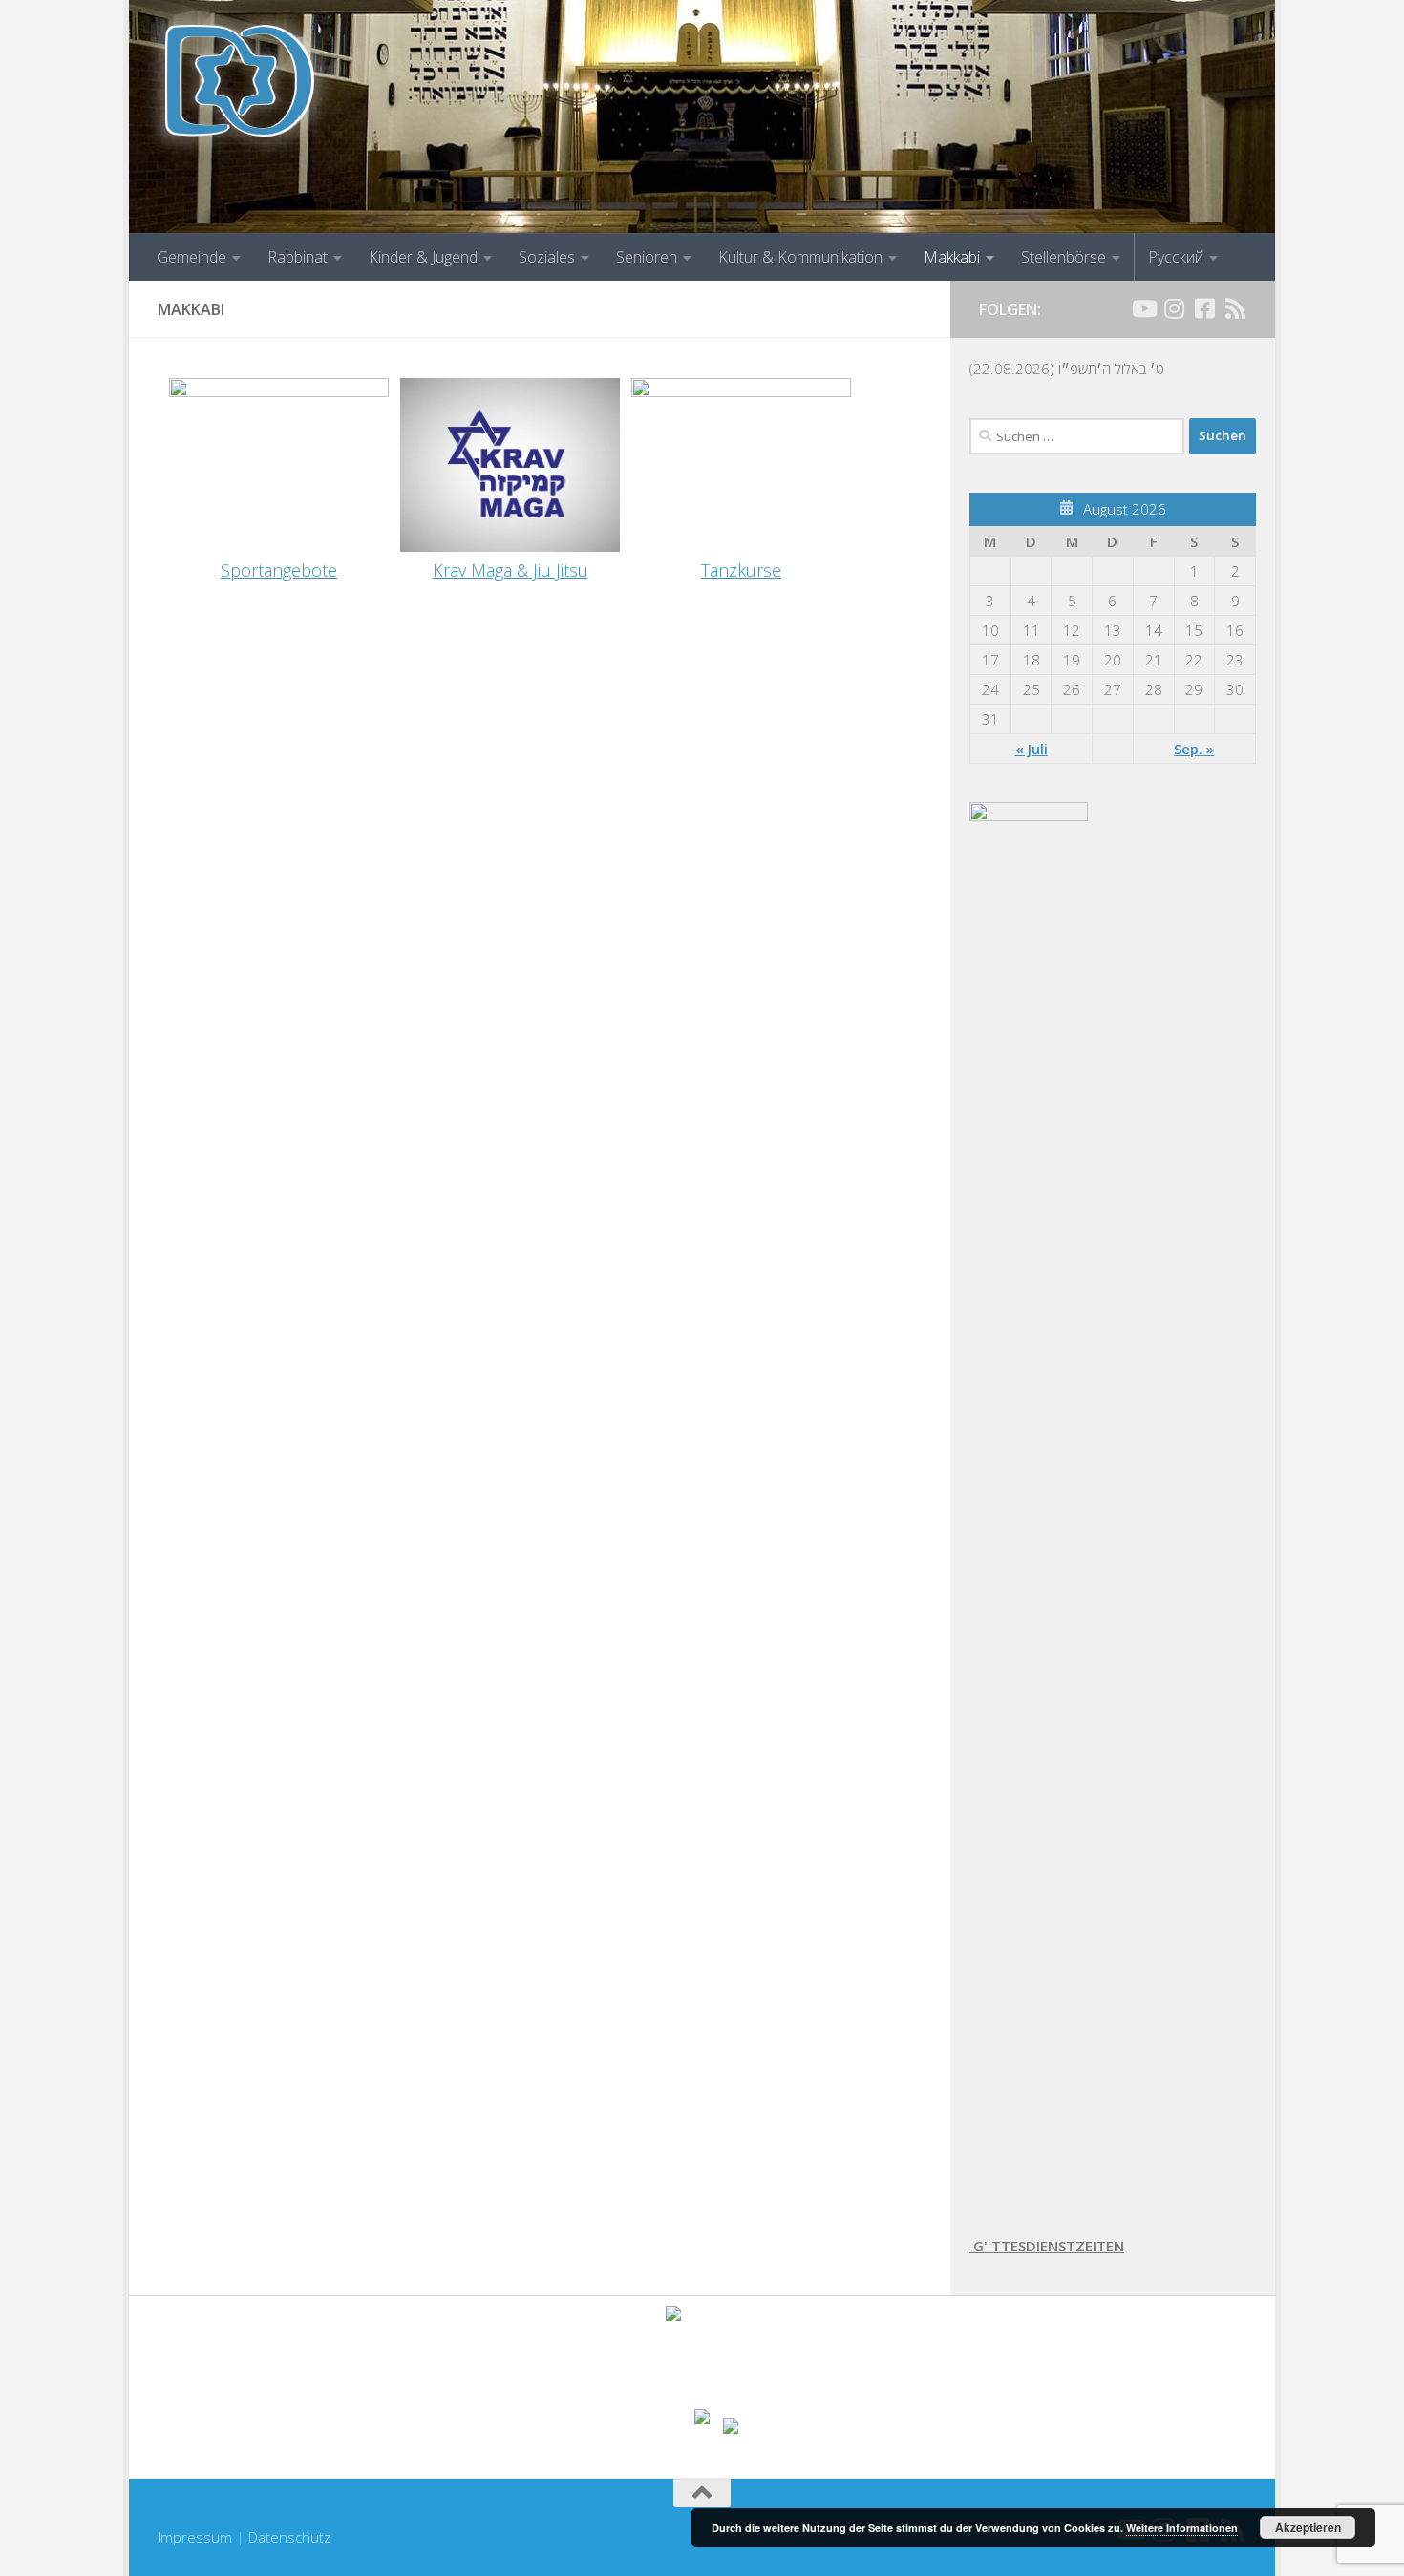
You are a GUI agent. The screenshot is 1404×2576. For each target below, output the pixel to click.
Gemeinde (191, 257)
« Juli (1032, 749)
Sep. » (1194, 749)
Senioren (647, 257)
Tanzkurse (741, 570)
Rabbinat (298, 257)
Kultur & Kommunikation (800, 257)
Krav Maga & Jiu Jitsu (511, 570)
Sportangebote (279, 570)
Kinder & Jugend (423, 257)
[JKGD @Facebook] (1204, 308)
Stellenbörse (1064, 257)
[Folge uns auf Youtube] (1143, 308)
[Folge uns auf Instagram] (1174, 308)
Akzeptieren (1308, 2527)
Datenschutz (289, 2537)
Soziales (547, 257)
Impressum (195, 2537)
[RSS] (1235, 308)
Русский (1176, 257)
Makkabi (952, 257)
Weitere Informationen (1182, 2528)
